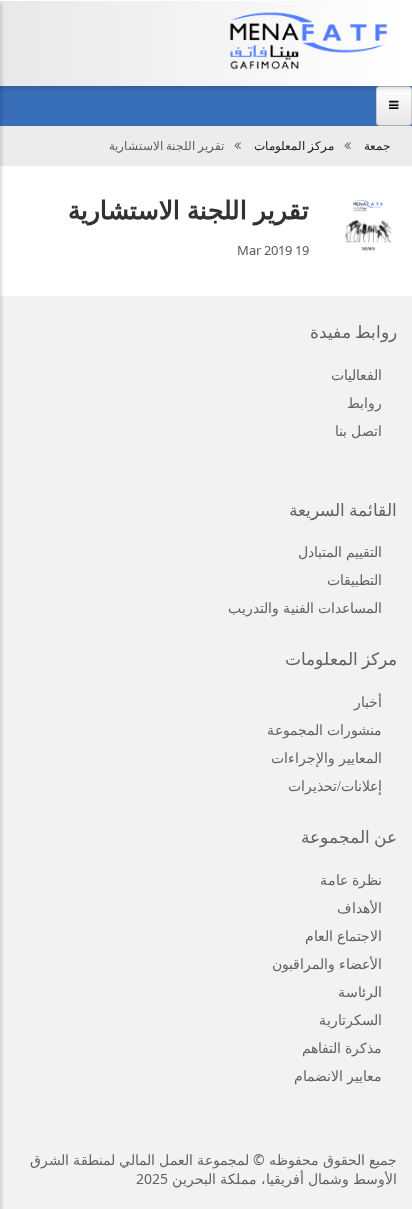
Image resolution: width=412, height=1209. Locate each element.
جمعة (377, 146)
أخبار (368, 702)
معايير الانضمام (338, 1076)
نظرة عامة (351, 880)
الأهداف (359, 908)
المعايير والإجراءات (326, 758)
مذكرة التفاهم (342, 1048)
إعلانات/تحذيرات (335, 786)
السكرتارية (350, 1020)
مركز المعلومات (294, 146)
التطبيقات (354, 580)
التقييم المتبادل (340, 552)
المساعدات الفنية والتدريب (305, 608)
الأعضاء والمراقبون (327, 964)
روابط (364, 403)
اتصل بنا (358, 431)
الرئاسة (360, 992)
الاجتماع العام (343, 936)
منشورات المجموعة (324, 730)
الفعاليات (356, 375)
